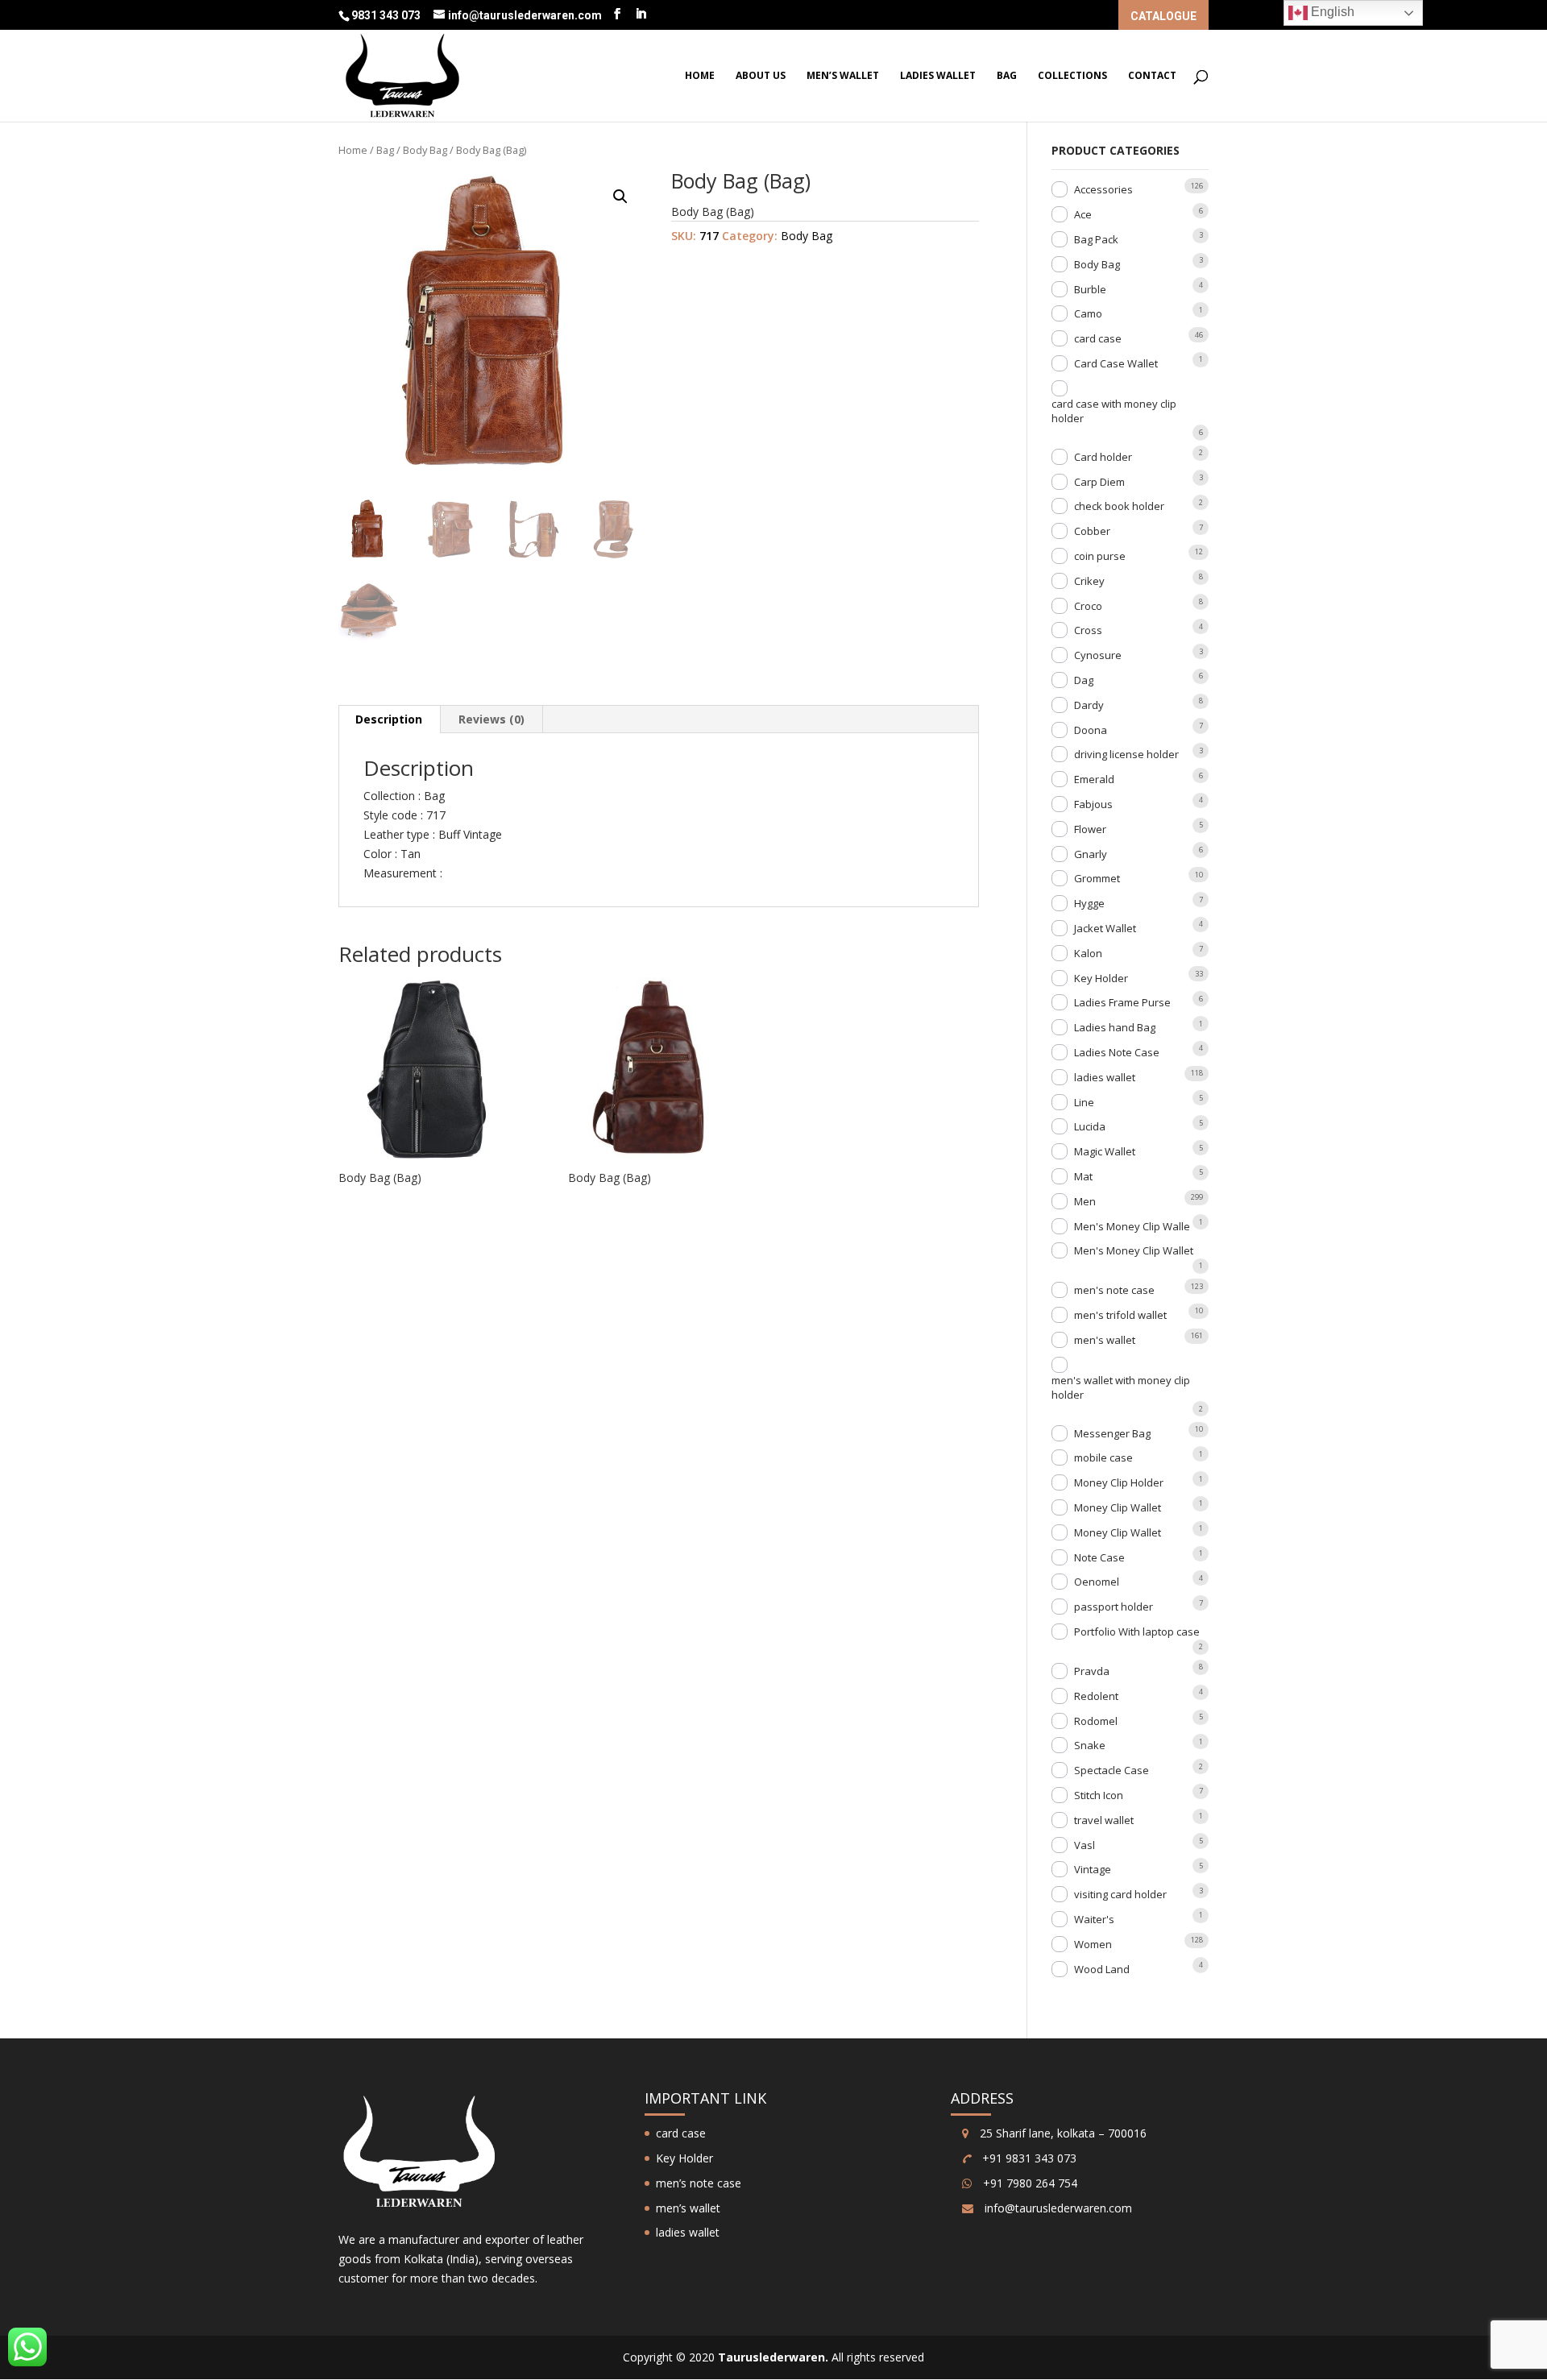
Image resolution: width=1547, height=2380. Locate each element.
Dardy (1089, 705)
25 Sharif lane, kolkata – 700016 (1062, 2133)
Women (1093, 1944)
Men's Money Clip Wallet (1134, 1250)
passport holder (1114, 1607)
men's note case (1114, 1290)
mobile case (1103, 1457)
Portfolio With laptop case (1137, 1632)
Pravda (1092, 1671)
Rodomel (1096, 1721)
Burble (1090, 289)
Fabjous (1093, 804)
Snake (1090, 1745)
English (1331, 12)
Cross (1088, 630)
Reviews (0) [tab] (491, 719)
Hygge (1089, 903)
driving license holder (1126, 754)
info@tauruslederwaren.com (1058, 2208)
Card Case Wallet (1116, 363)
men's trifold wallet (1120, 1315)
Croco (1088, 606)
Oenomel (1097, 1582)
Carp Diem (1099, 482)
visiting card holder (1120, 1894)
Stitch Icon (1099, 1795)
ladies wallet (938, 76)
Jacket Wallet (1105, 928)
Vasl (1085, 1845)
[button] (620, 197)
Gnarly (1091, 854)
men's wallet (1105, 1340)
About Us (761, 76)
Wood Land (1102, 1969)
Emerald (1094, 779)
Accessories (1103, 189)
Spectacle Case (1112, 1770)
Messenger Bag (1112, 1433)
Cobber (1092, 531)
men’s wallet (843, 76)
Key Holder (1101, 978)
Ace (1083, 214)
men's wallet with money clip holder (1121, 1387)
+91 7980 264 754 (1029, 2183)
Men (1085, 1201)
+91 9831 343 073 (1028, 2158)
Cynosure (1098, 655)
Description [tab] (389, 719)
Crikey (1089, 581)
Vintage (1093, 1869)
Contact (1152, 76)
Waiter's (1094, 1919)
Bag (1007, 76)
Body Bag (425, 150)
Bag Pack (1096, 239)
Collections (1072, 76)
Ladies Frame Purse (1122, 1002)
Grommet (1097, 878)
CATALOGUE (1163, 17)
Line (1084, 1102)
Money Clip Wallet (1118, 1507)
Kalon (1088, 953)
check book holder (1119, 506)
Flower (1090, 829)
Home (700, 76)
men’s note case (699, 2183)
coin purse (1100, 556)
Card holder (1103, 457)
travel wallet (1104, 1820)
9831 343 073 (387, 15)
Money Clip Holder (1119, 1482)
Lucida (1090, 1126)
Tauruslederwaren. (773, 2357)
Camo (1088, 313)
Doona (1091, 730)
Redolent (1096, 1696)
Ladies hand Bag (1115, 1027)
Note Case (1099, 1557)
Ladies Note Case (1117, 1052)
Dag (1084, 680)
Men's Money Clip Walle (1132, 1226)
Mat (1083, 1176)
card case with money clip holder (1114, 411)
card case (1098, 338)
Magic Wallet (1105, 1151)
